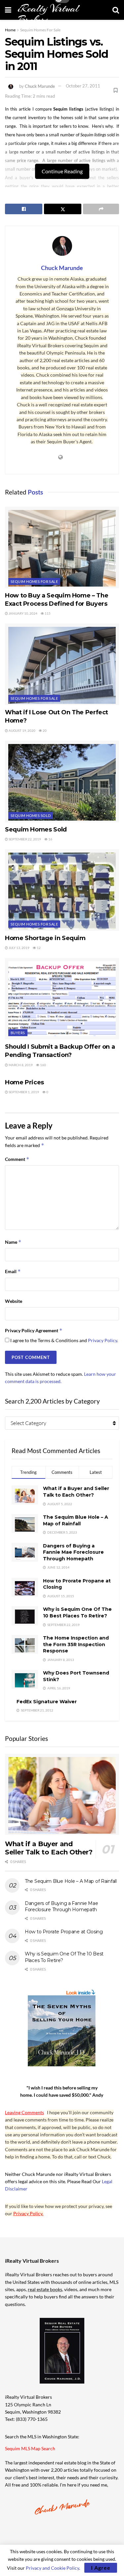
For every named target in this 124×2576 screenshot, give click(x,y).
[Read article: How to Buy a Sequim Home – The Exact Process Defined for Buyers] (62, 547)
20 (44, 730)
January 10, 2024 (23, 613)
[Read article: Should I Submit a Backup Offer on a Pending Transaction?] (62, 999)
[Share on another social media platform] (101, 209)
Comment (17, 1159)
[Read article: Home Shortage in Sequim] (62, 890)
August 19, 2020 (22, 730)
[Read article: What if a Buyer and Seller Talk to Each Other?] (62, 1795)
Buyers (18, 1033)
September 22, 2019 (24, 839)
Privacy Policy (103, 1340)
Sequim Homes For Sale (40, 30)
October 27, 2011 (83, 86)
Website (14, 1301)
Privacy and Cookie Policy (52, 2568)
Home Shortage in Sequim (45, 938)
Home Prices (24, 1082)
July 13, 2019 (19, 948)
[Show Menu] (8, 10)
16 (50, 839)
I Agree (101, 2568)
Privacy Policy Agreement (34, 1330)
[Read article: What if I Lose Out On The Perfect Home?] (62, 664)
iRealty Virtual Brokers (48, 14)
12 (38, 948)
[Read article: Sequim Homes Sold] (62, 781)
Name (13, 1242)
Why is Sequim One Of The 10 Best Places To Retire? (77, 1612)
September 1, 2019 (23, 1092)
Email (13, 1271)
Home (10, 30)
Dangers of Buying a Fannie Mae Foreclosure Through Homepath (73, 1552)
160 (43, 1065)
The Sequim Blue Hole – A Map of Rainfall (76, 1520)
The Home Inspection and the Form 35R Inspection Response (76, 1644)
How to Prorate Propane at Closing (64, 1932)
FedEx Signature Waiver (47, 1702)
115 (47, 613)
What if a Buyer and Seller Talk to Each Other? (76, 1492)
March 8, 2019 (20, 1065)
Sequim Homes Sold (31, 815)
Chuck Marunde (40, 86)
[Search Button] (116, 10)
